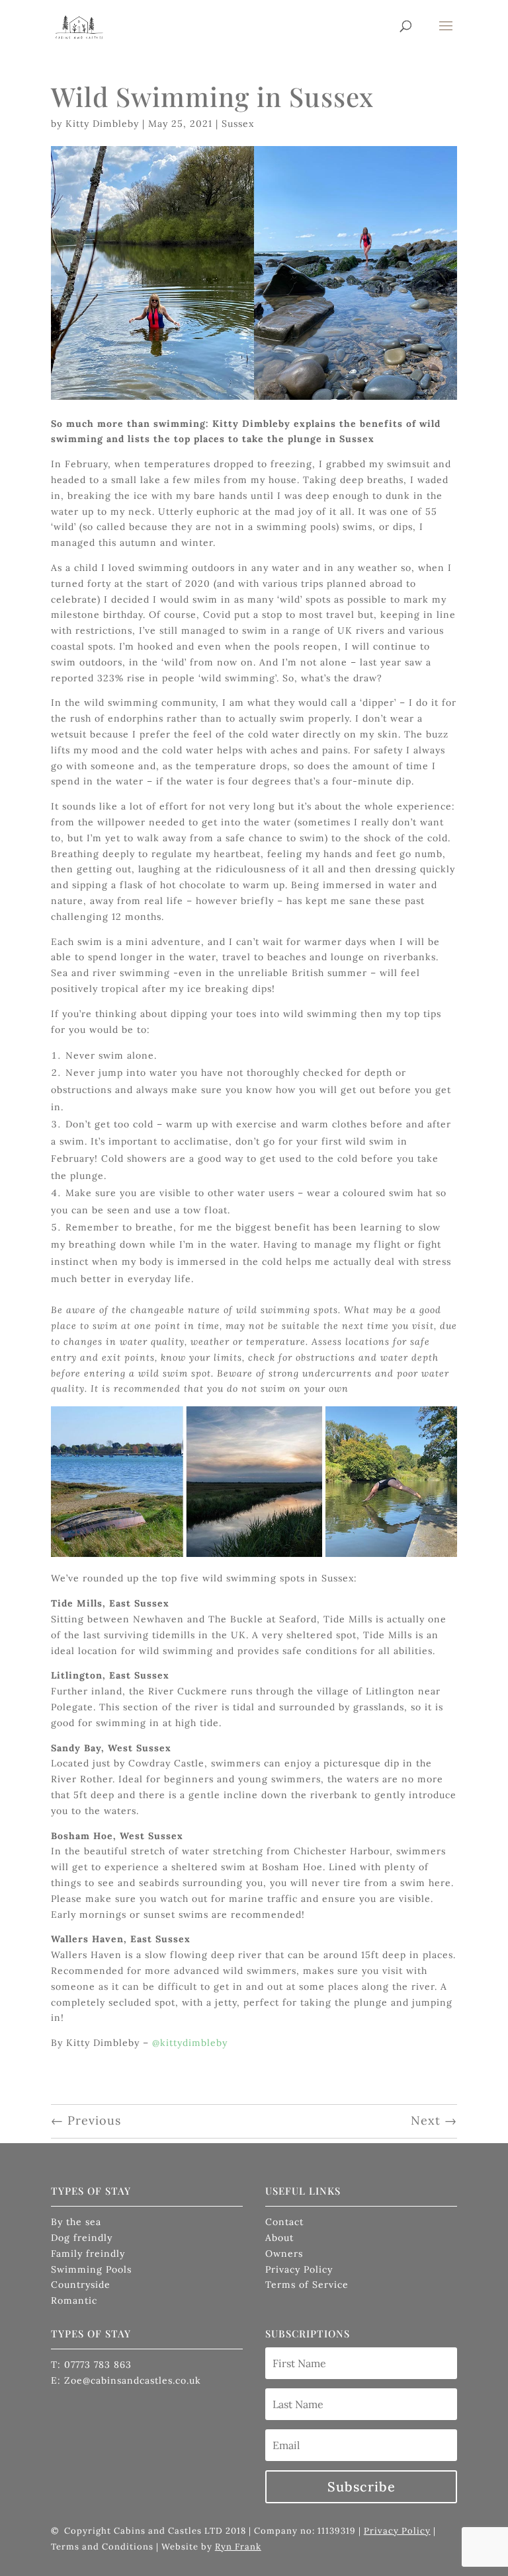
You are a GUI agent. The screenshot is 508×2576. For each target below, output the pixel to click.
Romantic (74, 2300)
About (279, 2238)
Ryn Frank (238, 2547)
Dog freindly (82, 2238)
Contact (284, 2222)
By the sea (76, 2222)
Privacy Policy (299, 2269)
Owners (284, 2254)
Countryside (81, 2285)
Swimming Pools (91, 2269)
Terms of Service (307, 2285)
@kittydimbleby (190, 2043)
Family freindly (88, 2254)
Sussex (238, 124)
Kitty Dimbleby (102, 124)
